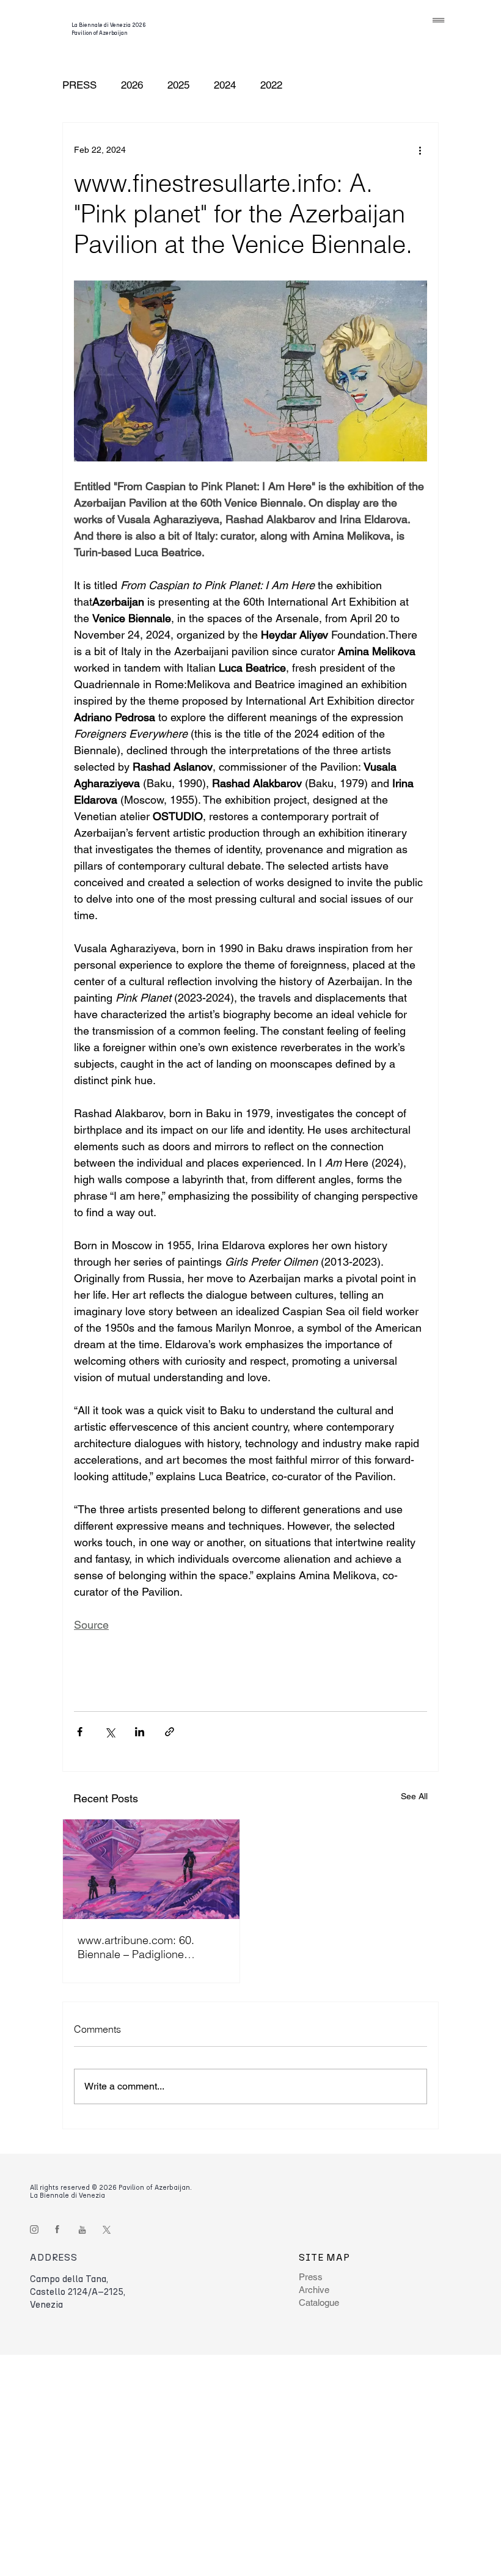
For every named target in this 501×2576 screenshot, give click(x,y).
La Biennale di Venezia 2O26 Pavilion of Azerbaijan (109, 29)
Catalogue (319, 2303)
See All (414, 1796)
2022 (271, 85)
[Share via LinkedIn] (140, 1732)
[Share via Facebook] (80, 1732)
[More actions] (420, 150)
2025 (178, 85)
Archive (314, 2290)
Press (311, 2277)
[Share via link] (170, 1732)
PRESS (79, 85)
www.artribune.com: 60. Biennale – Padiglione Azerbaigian (136, 1947)
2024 (225, 85)
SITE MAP (324, 2257)
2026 (132, 85)
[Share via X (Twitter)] (110, 1732)
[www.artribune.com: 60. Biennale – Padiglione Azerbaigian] (151, 1869)
